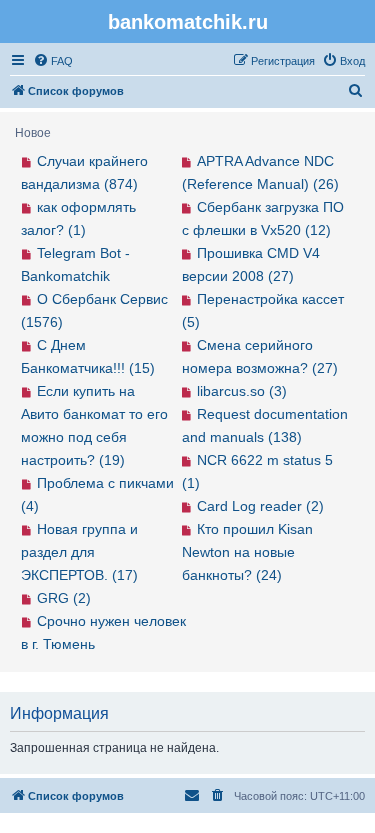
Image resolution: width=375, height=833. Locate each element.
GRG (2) (64, 598)
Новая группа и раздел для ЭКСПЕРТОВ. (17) (79, 552)
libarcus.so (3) (242, 391)
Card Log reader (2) (260, 506)
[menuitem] (53, 61)
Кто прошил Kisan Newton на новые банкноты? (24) (248, 552)
